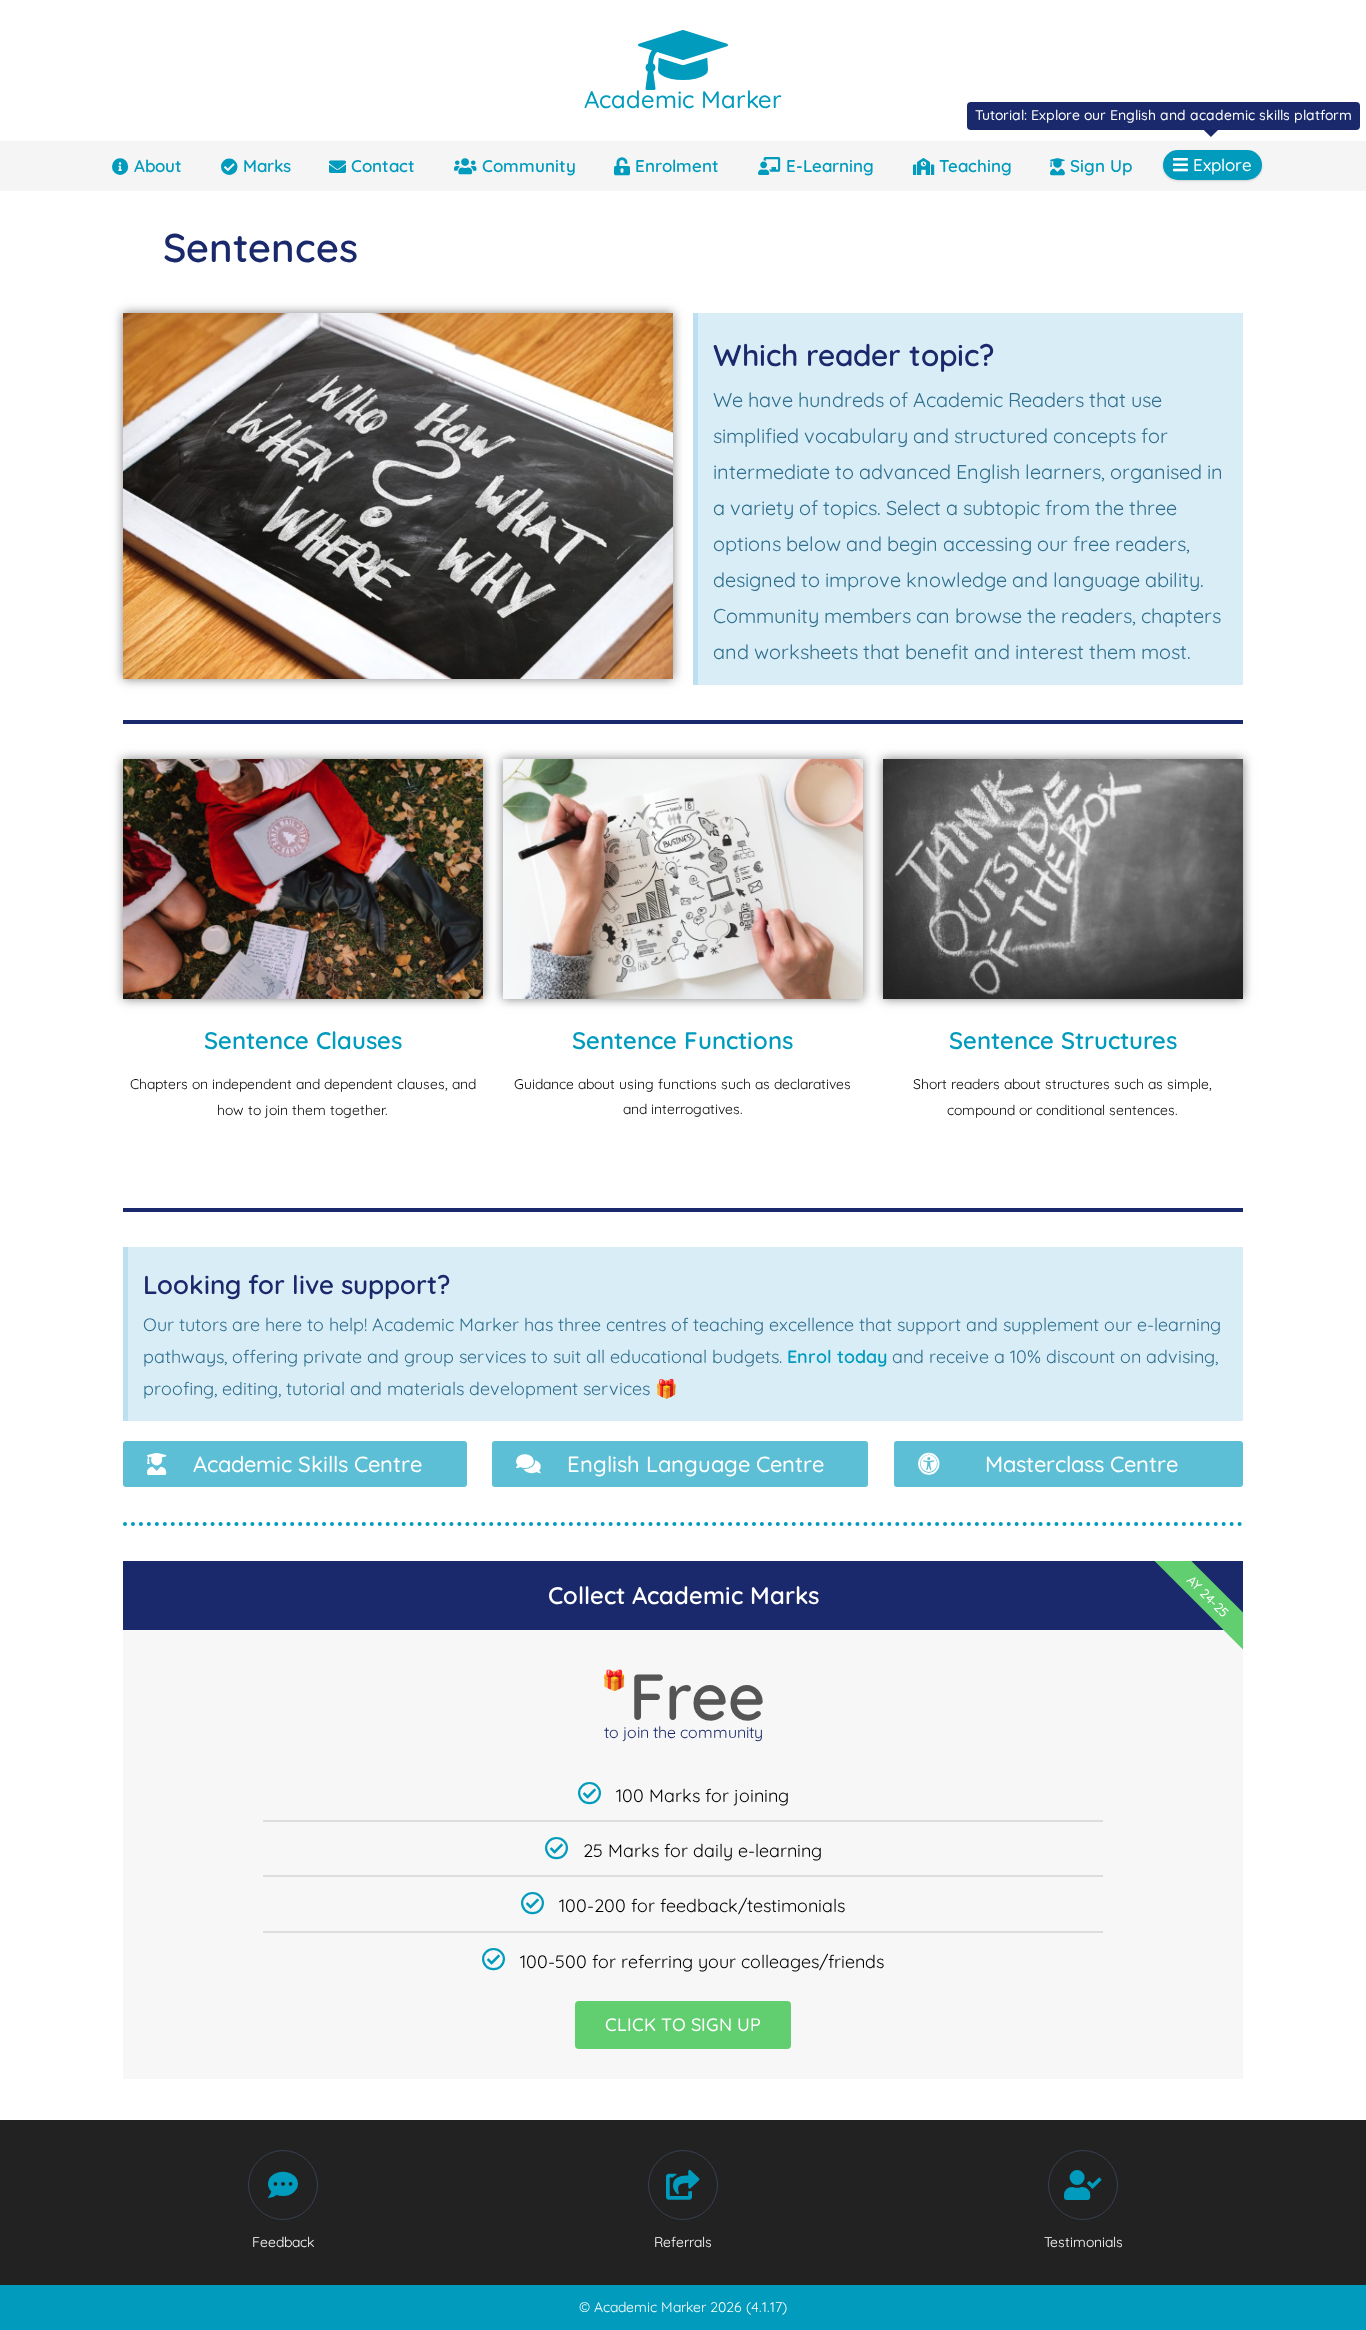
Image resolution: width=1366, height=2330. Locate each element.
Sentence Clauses (303, 1040)
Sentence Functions (682, 1040)
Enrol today (837, 1356)
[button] (295, 1464)
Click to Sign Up (683, 2024)
